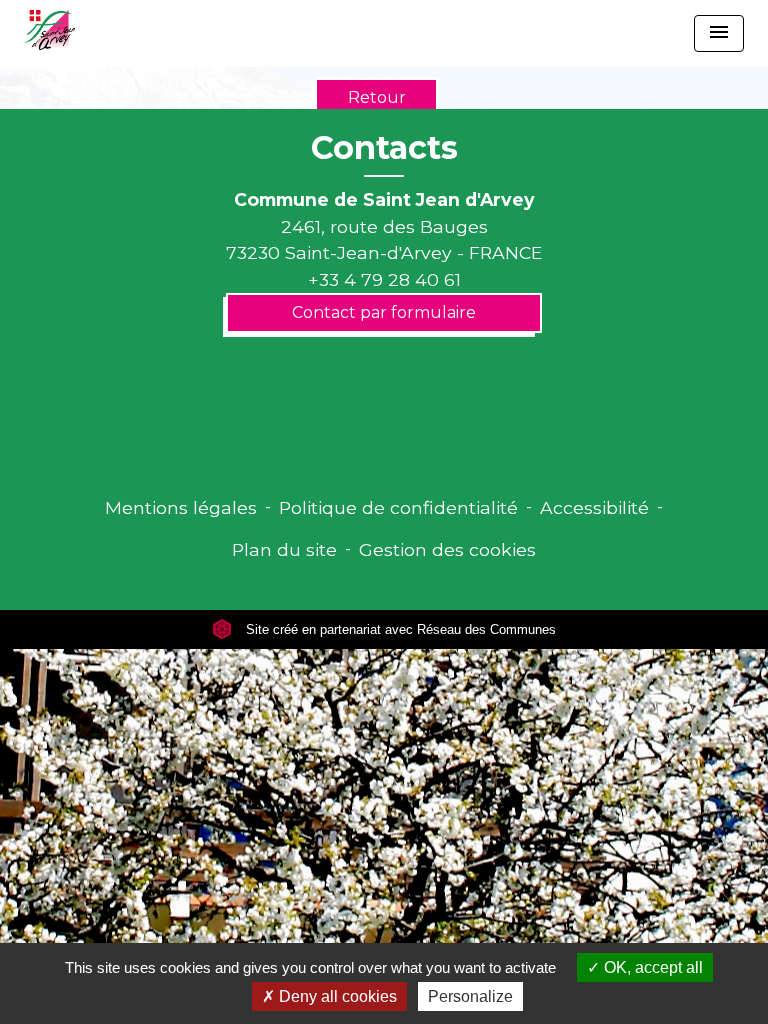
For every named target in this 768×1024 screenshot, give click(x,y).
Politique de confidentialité (398, 507)
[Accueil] (49, 30)
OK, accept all (651, 967)
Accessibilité (594, 507)
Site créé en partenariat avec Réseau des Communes (399, 629)
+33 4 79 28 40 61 (384, 279)
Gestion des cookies (447, 549)
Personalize (470, 996)
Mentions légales (181, 507)
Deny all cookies (336, 996)
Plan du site (284, 549)
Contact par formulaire (384, 312)
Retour (377, 97)
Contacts (384, 148)
